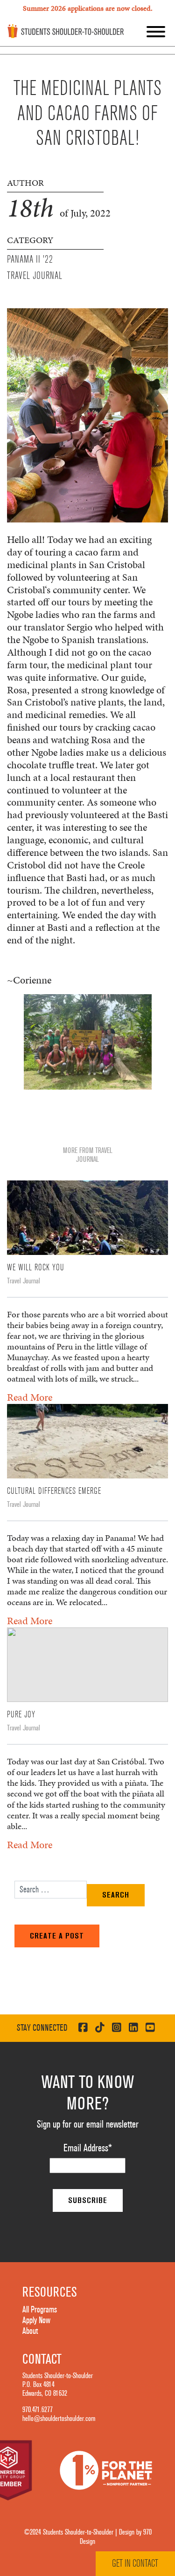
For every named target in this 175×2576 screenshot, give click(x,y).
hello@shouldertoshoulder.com (59, 2419)
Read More (30, 1397)
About (30, 2331)
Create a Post (57, 1936)
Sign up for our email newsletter (88, 2124)
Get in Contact (135, 2563)
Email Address (88, 2148)
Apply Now (36, 2320)
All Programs (40, 2310)
